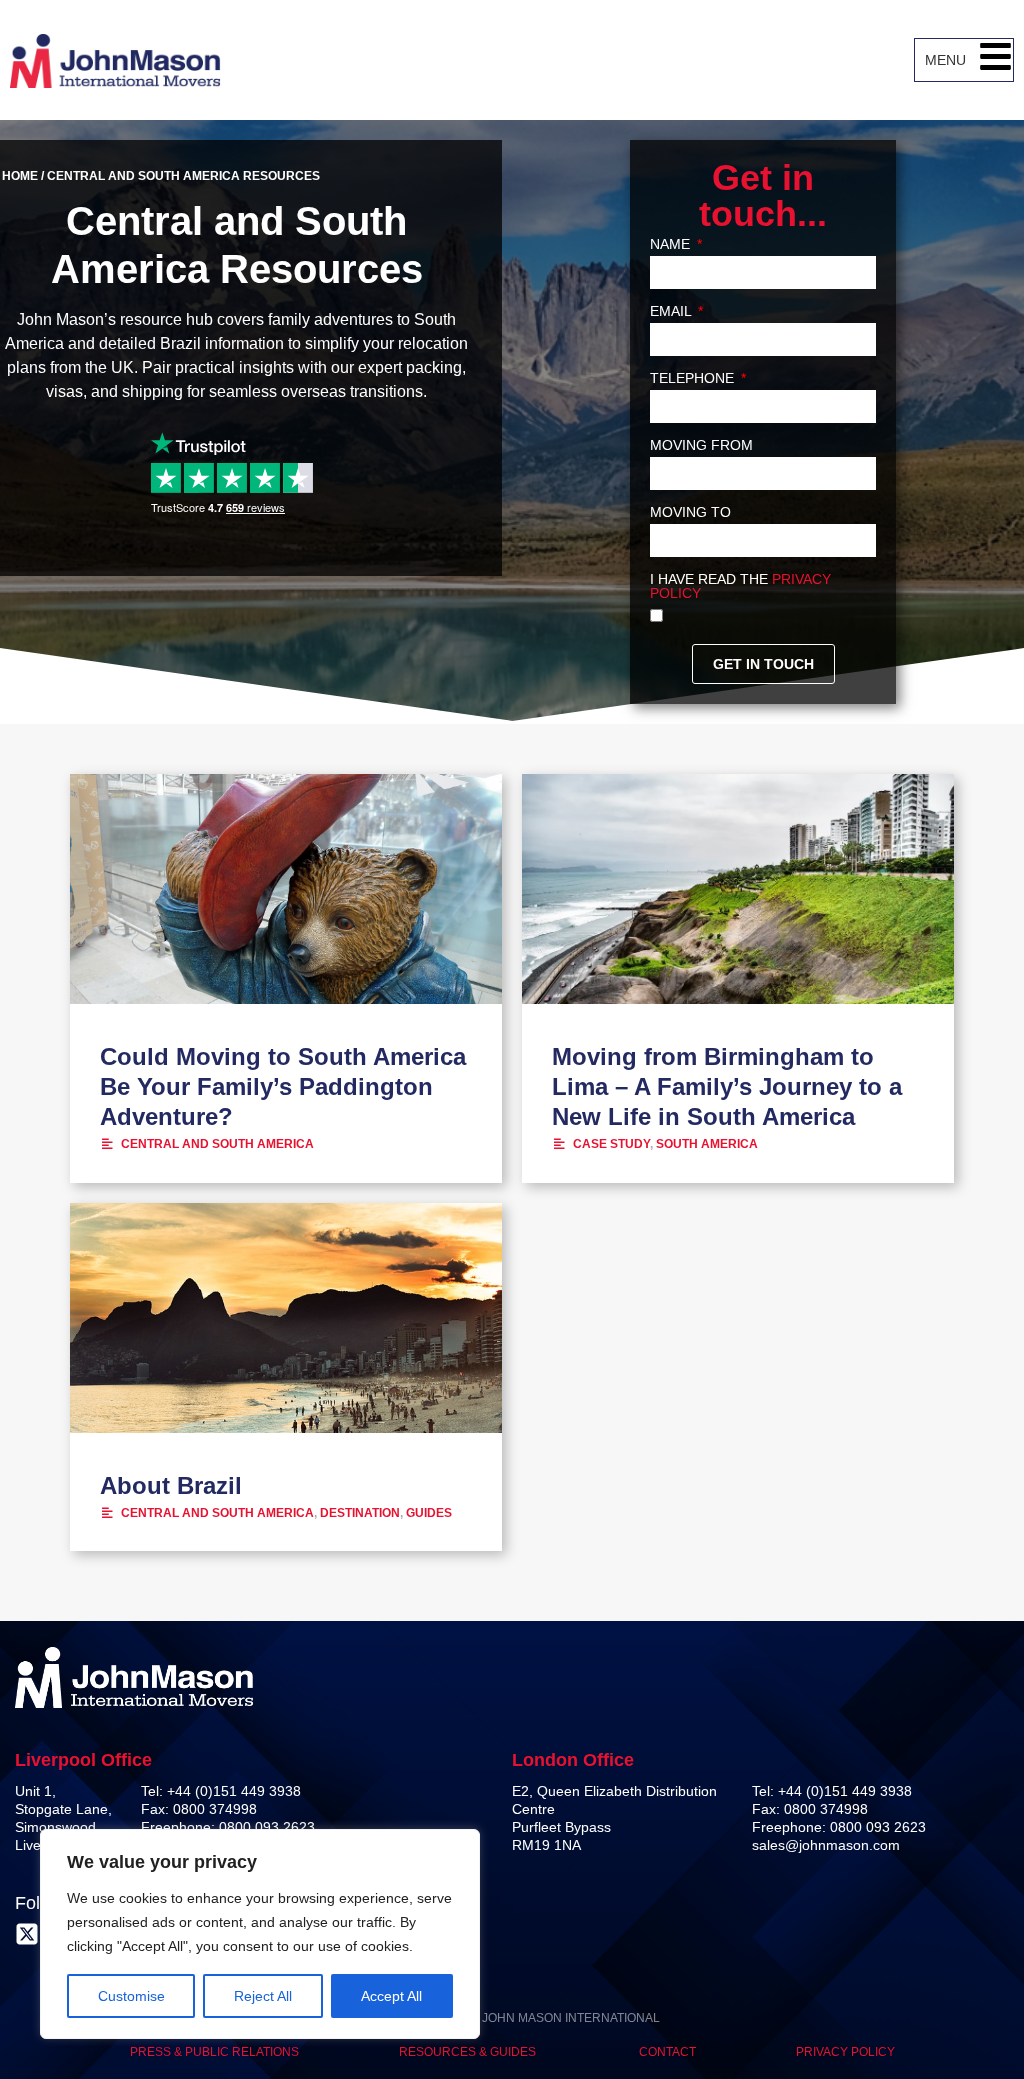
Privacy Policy (845, 2052)
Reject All (263, 1996)
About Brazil (171, 1485)
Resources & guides (469, 2052)
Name (672, 244)
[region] (260, 1934)
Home (20, 176)
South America (707, 1144)
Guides (429, 1513)
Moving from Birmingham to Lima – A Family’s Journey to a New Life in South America (727, 1086)
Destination (360, 1513)
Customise (131, 1996)
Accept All (391, 1996)
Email (672, 311)
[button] (995, 60)
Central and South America (217, 1144)
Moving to (690, 512)
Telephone (694, 378)
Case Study (611, 1144)
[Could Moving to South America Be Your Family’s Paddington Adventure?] (286, 889)
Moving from (701, 445)
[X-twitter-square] (27, 1934)
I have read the (740, 586)
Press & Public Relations (214, 2052)
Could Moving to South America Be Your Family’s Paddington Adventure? (283, 1086)
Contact (667, 2052)
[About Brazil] (286, 1318)
